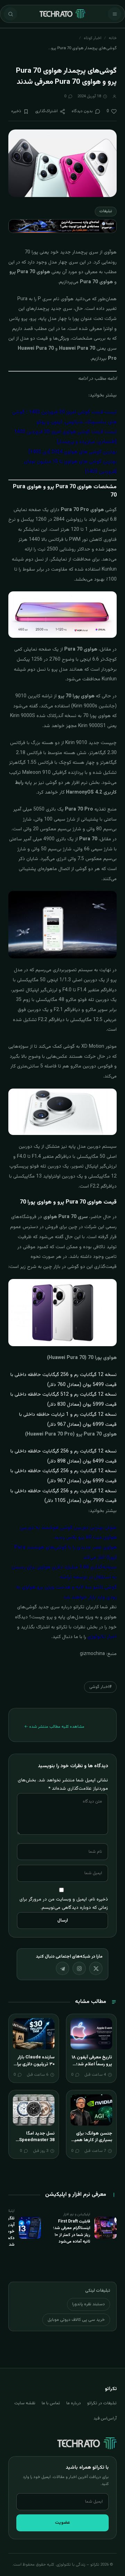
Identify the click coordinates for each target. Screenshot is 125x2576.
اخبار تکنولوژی (102, 1637)
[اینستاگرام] (79, 1968)
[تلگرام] (62, 1968)
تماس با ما (51, 2403)
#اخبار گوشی (100, 1687)
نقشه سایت (25, 2403)
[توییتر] (96, 1968)
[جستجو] (10, 14)
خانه (113, 38)
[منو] (115, 14)
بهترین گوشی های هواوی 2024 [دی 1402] (73, 452)
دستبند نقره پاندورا (89, 2304)
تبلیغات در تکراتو (102, 2403)
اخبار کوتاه (93, 38)
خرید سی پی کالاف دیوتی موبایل (76, 2320)
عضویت (62, 2523)
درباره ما (74, 2403)
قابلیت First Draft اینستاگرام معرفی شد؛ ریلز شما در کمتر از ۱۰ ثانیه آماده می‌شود (72, 2231)
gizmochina (92, 1654)
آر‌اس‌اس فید (105, 2418)
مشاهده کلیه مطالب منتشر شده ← (54, 1727)
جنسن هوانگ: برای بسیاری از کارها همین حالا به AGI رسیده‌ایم (92, 2140)
